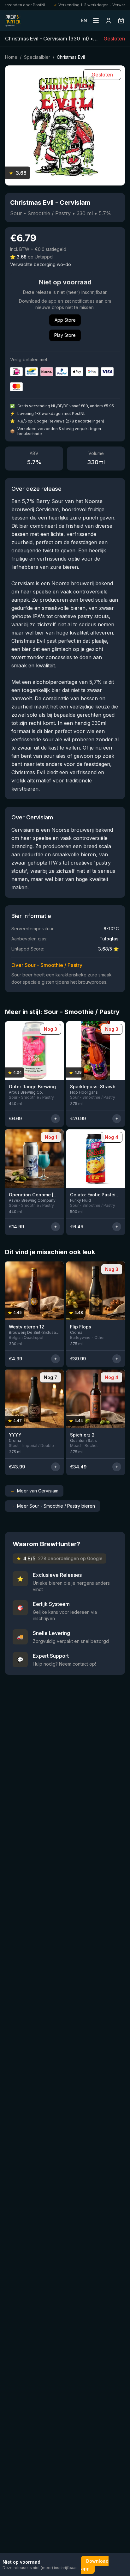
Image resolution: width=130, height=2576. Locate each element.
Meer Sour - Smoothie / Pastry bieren (53, 1506)
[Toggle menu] (96, 21)
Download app (95, 2565)
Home (11, 57)
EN (84, 20)
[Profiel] (109, 21)
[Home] (13, 21)
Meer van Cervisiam (34, 1491)
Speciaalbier (37, 57)
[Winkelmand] (121, 21)
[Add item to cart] (56, 1119)
